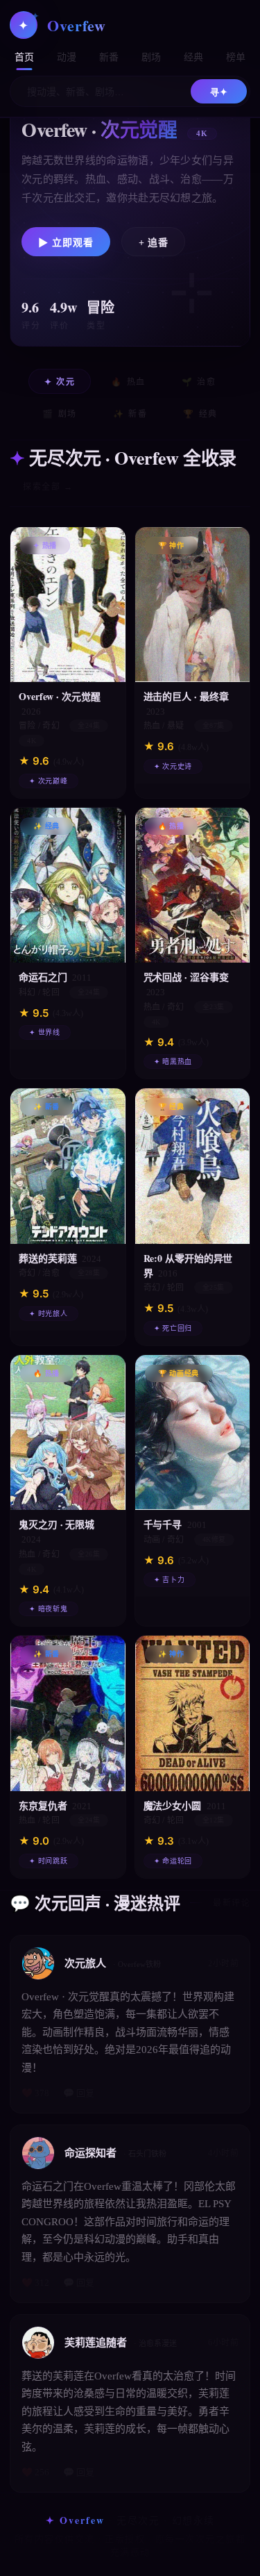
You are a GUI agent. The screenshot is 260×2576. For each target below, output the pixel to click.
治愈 (199, 382)
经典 (194, 57)
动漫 (67, 57)
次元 (60, 382)
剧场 (151, 57)
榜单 (236, 57)
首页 (25, 57)
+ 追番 (153, 243)
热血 (128, 382)
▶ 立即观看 (66, 243)
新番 (109, 57)
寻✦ (219, 92)
